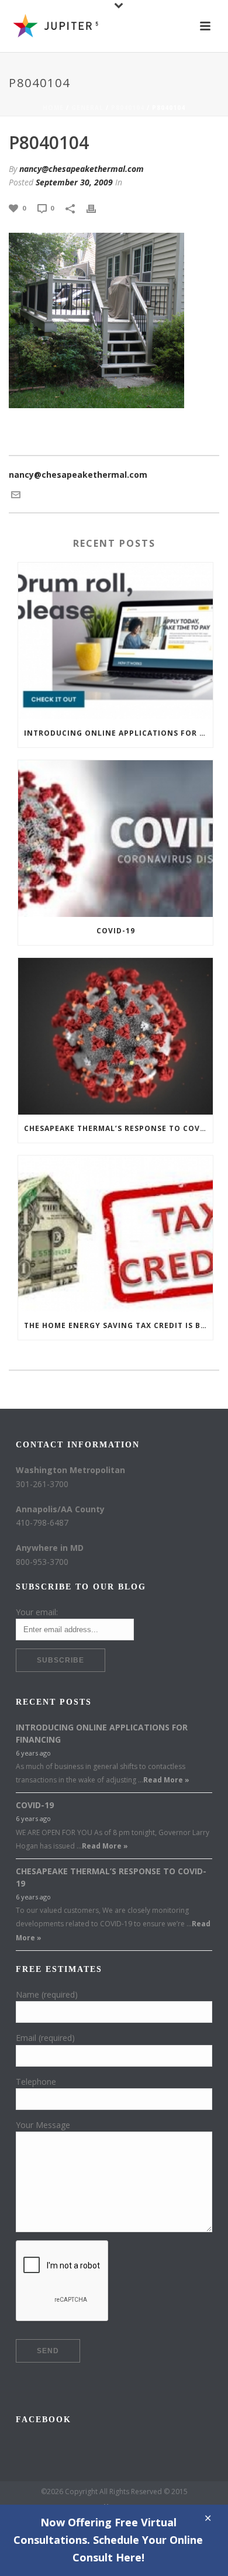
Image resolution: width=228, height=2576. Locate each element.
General (87, 108)
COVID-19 (116, 931)
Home (53, 108)
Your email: (37, 1612)
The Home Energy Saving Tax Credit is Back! (118, 1325)
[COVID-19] (115, 839)
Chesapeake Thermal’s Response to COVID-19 (118, 1128)
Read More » (166, 1780)
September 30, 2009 (74, 182)
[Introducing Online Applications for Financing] (115, 641)
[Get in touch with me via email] (16, 494)
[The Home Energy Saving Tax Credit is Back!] (115, 1234)
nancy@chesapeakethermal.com (82, 169)
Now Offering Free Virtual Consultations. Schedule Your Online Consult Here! (108, 2540)
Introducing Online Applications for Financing (118, 733)
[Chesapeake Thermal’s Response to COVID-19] (115, 1036)
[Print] (97, 207)
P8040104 (128, 108)
